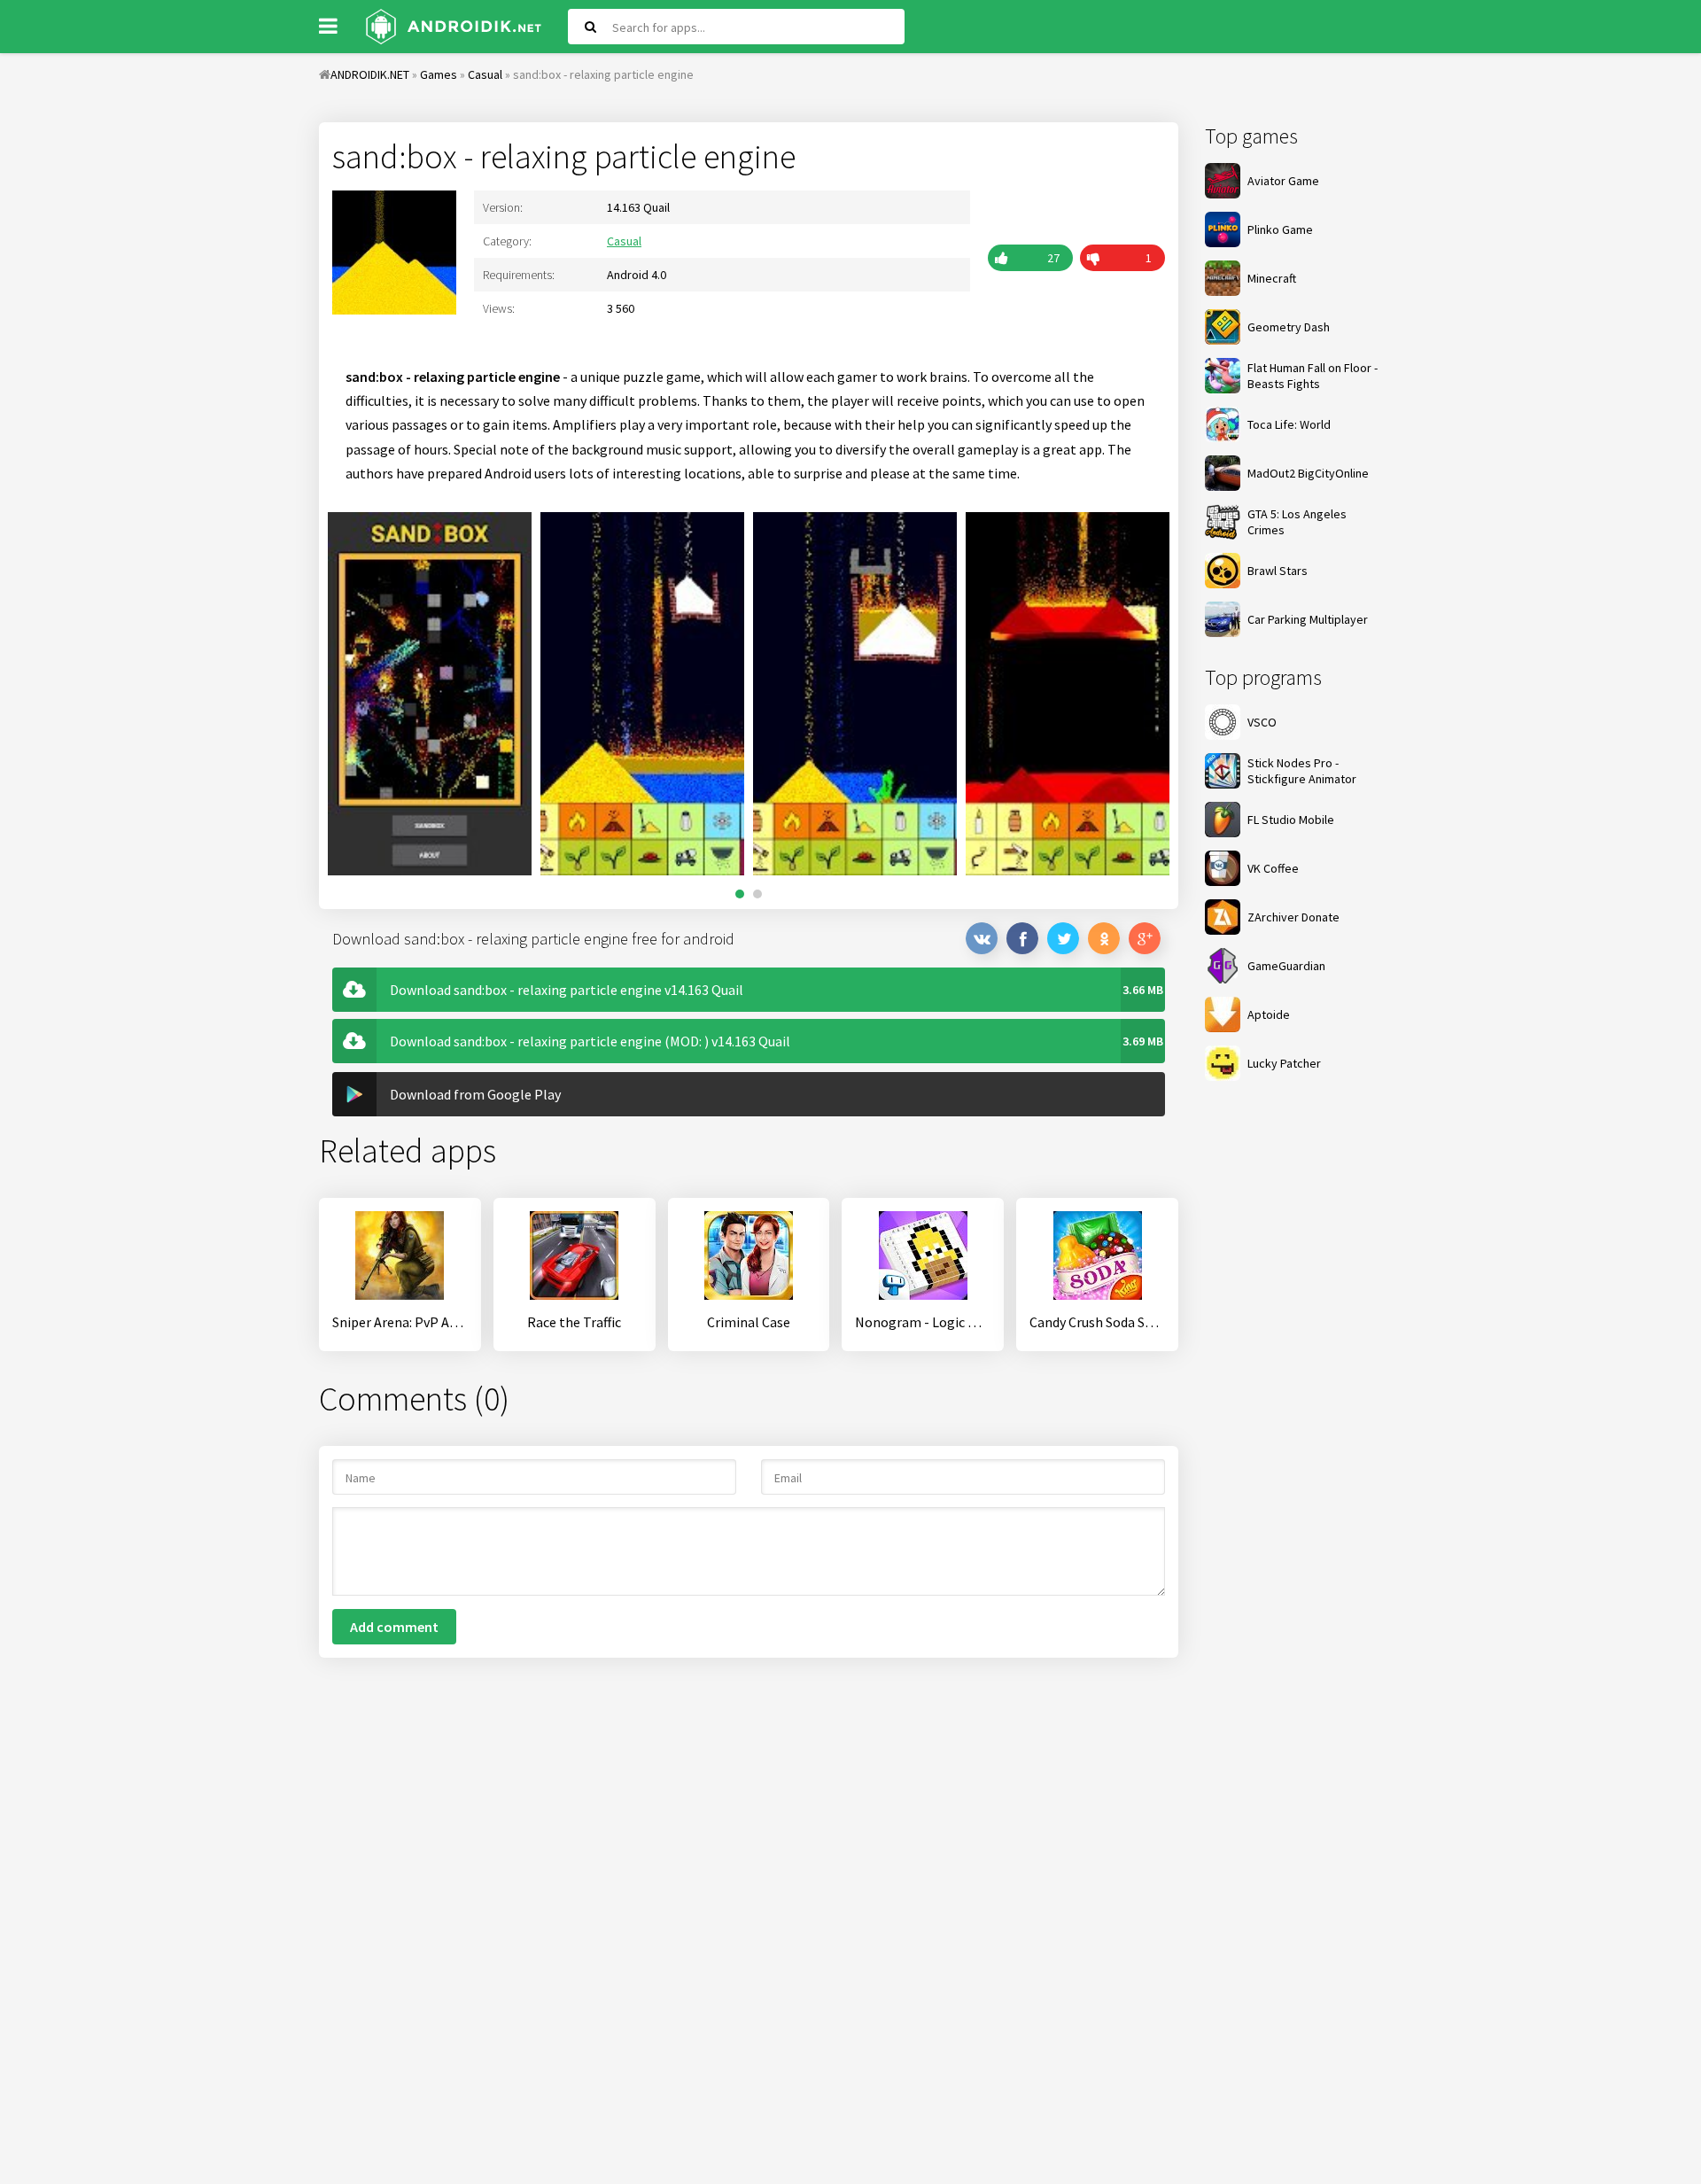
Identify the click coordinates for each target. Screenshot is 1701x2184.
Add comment (394, 1627)
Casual (624, 241)
